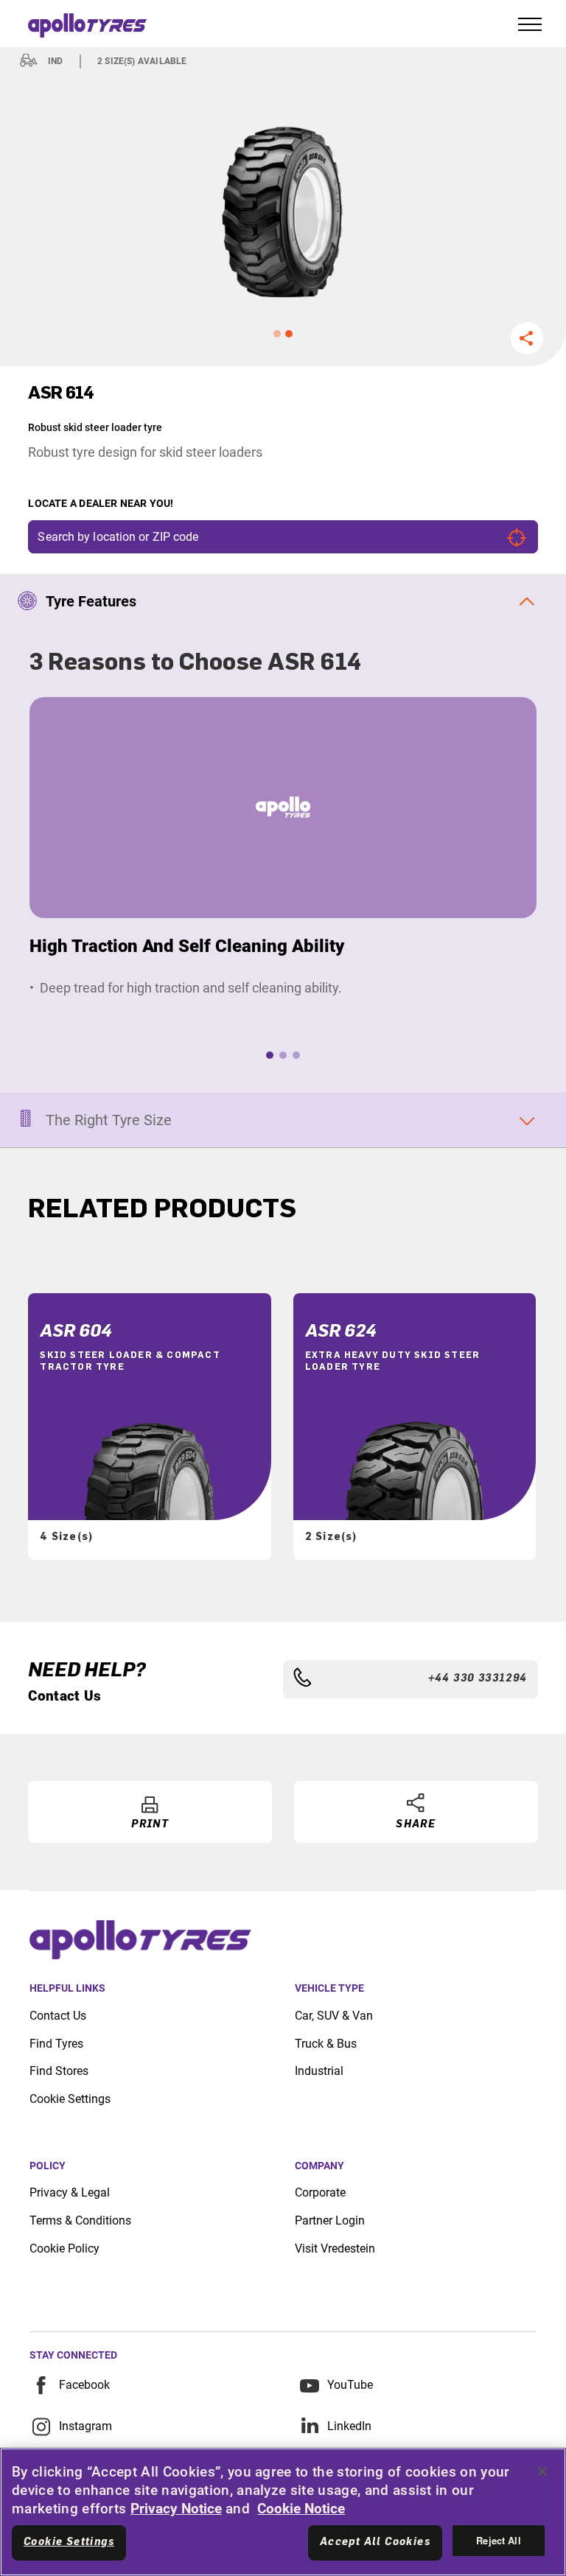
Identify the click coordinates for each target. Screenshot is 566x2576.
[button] (277, 334)
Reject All (498, 2540)
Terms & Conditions (80, 2220)
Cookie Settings (70, 2099)
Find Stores (59, 2071)
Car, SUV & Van (334, 2016)
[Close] (542, 2471)
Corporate (320, 2192)
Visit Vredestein (335, 2248)
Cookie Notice (301, 2509)
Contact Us (58, 2016)
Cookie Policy (64, 2248)
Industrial (319, 2071)
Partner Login (330, 2220)
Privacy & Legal (70, 2192)
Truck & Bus (326, 2044)
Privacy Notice (176, 2509)
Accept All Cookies (375, 2542)
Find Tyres (56, 2044)
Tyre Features (91, 601)
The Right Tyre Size (109, 1120)
